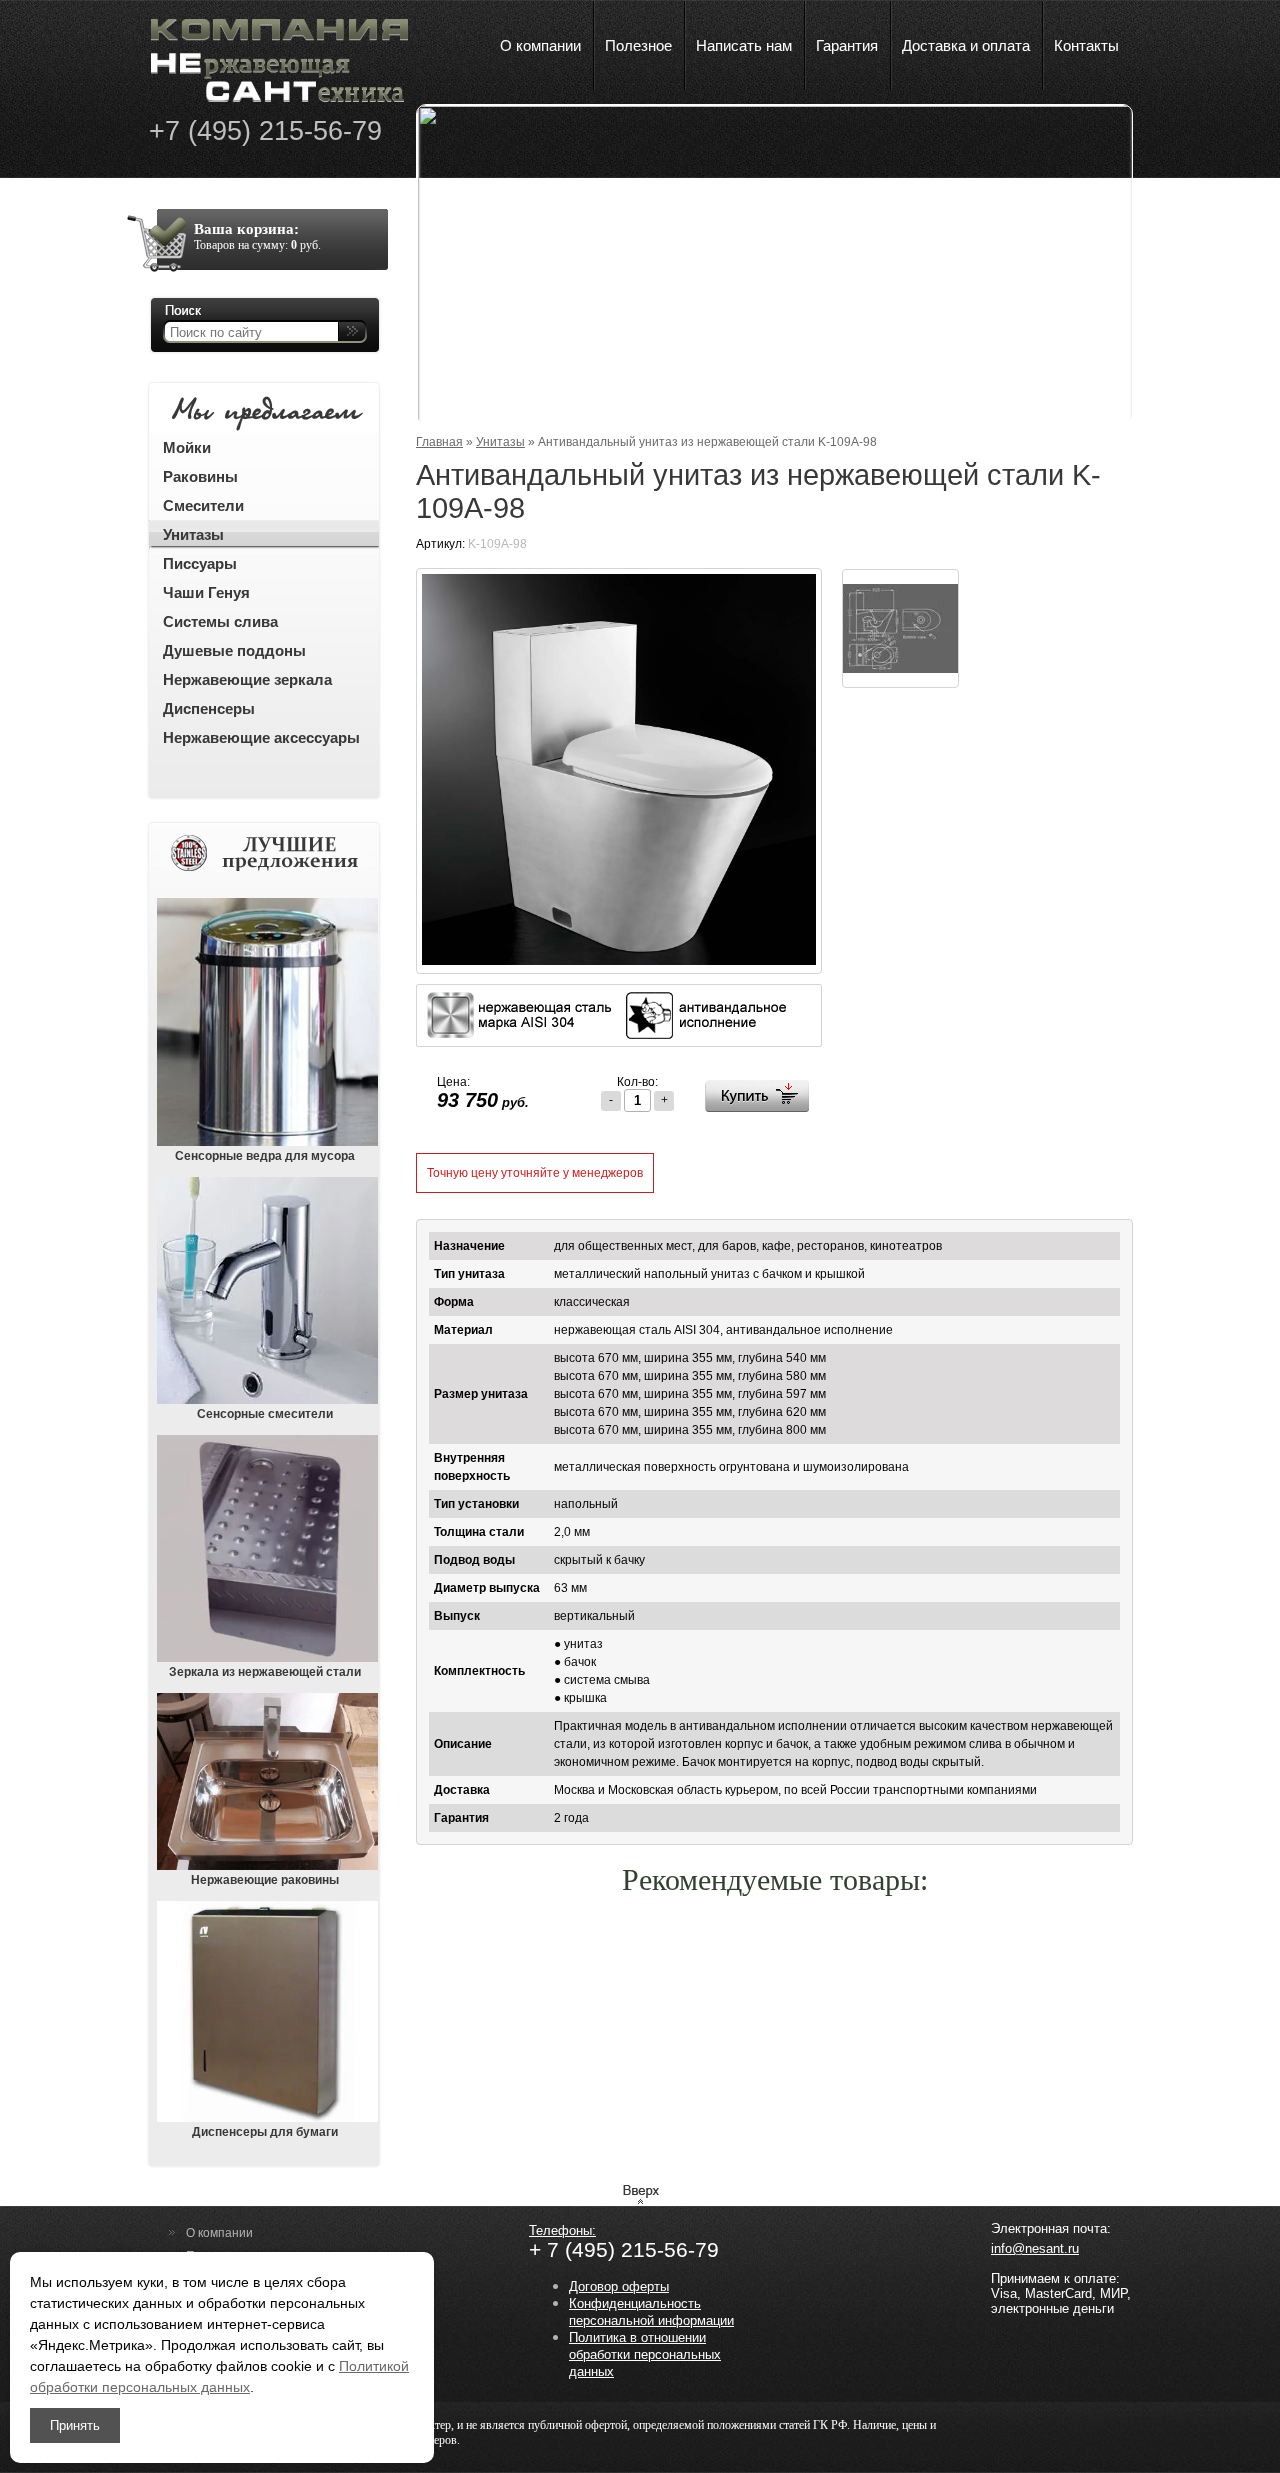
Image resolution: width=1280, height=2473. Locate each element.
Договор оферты (619, 2286)
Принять (75, 2425)
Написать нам (744, 45)
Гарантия (847, 45)
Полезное (638, 45)
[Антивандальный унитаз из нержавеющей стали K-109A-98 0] (900, 628)
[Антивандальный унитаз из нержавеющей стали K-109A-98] (619, 961)
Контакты (1086, 45)
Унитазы (500, 442)
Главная (439, 442)
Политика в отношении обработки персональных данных (645, 2354)
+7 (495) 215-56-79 (265, 131)
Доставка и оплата (966, 45)
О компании (540, 45)
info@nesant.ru (1035, 2248)
